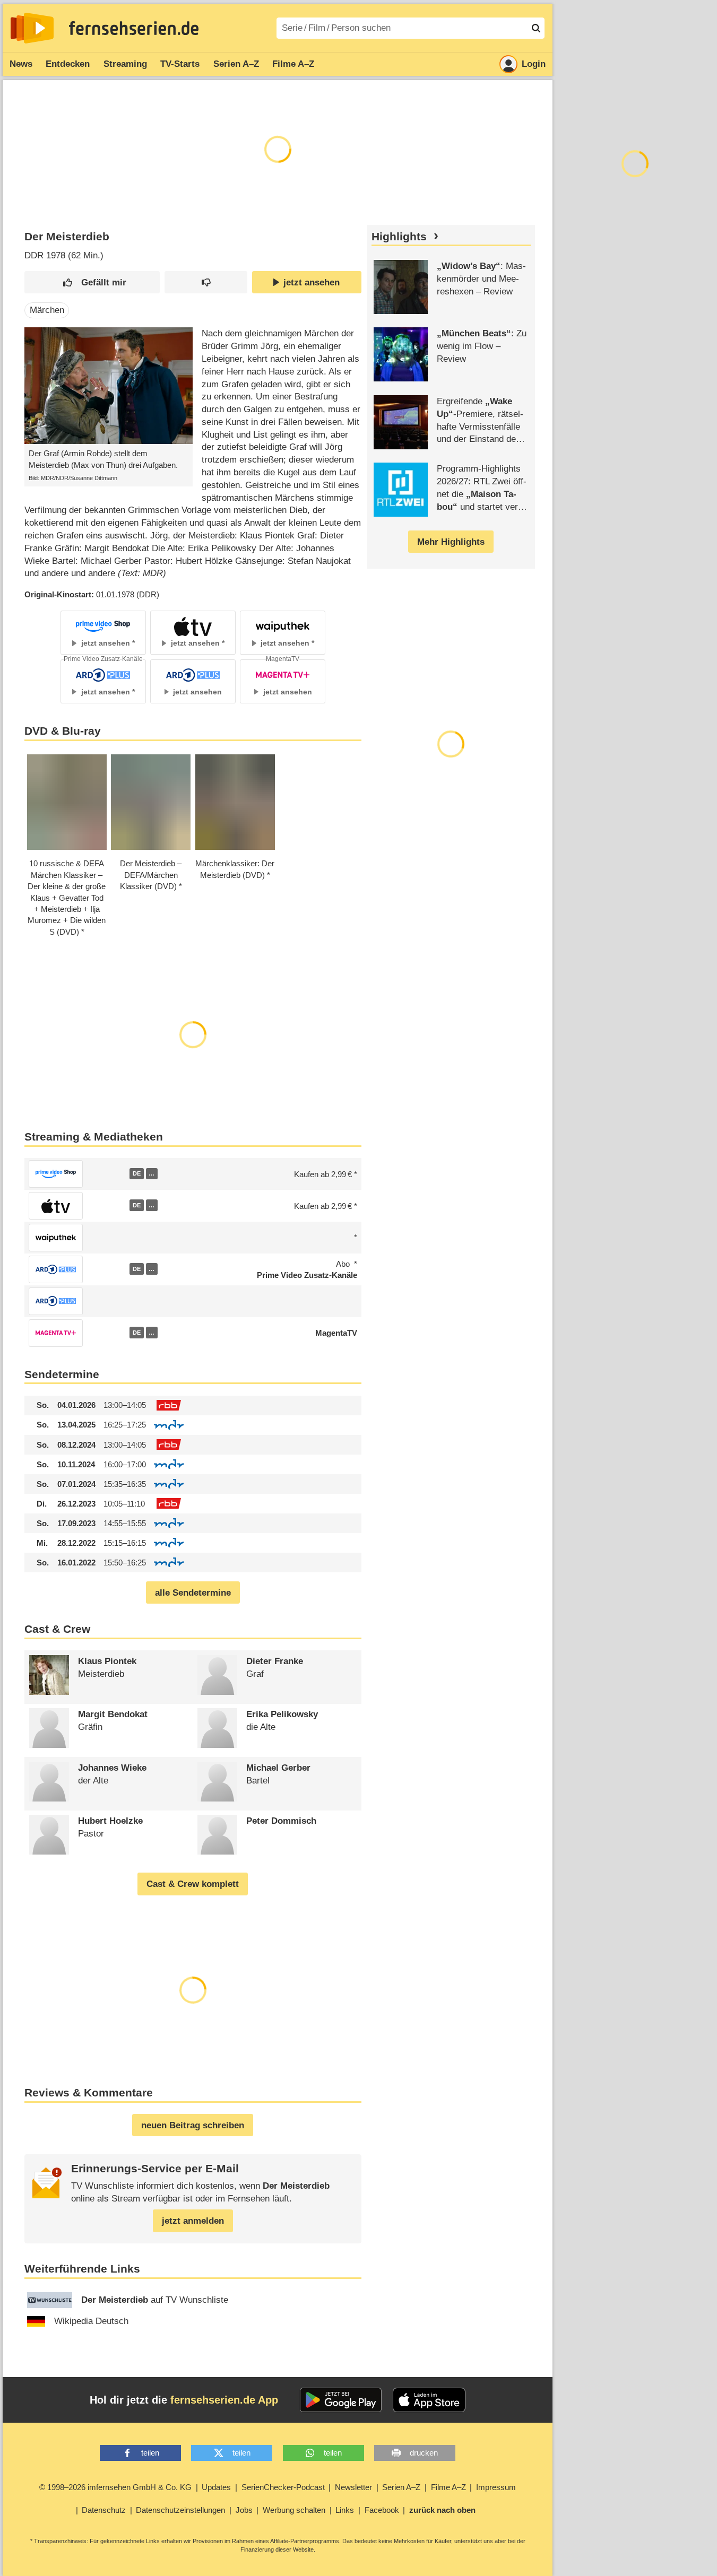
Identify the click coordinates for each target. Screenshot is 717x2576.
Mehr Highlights (451, 542)
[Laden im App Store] (429, 2400)
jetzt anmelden (193, 2221)
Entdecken (68, 64)
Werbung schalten (294, 2510)
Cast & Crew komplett (193, 1884)
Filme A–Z (293, 64)
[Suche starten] (536, 28)
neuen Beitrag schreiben (193, 2125)
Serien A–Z (236, 64)
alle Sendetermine (193, 1593)
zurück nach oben (442, 2510)
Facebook (382, 2510)
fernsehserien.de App (224, 2400)
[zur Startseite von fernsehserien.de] (32, 28)
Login (534, 64)
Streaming (125, 64)
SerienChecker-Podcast (283, 2487)
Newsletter (353, 2487)
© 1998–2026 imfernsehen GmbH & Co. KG (115, 2487)
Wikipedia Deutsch (91, 2321)
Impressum (496, 2487)
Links (345, 2510)
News (21, 64)
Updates (216, 2487)
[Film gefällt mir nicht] (206, 282)
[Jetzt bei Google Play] (341, 2400)
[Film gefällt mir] (92, 282)
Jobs (244, 2510)
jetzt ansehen (312, 282)
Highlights (399, 237)
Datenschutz (104, 2510)
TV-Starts (180, 64)
